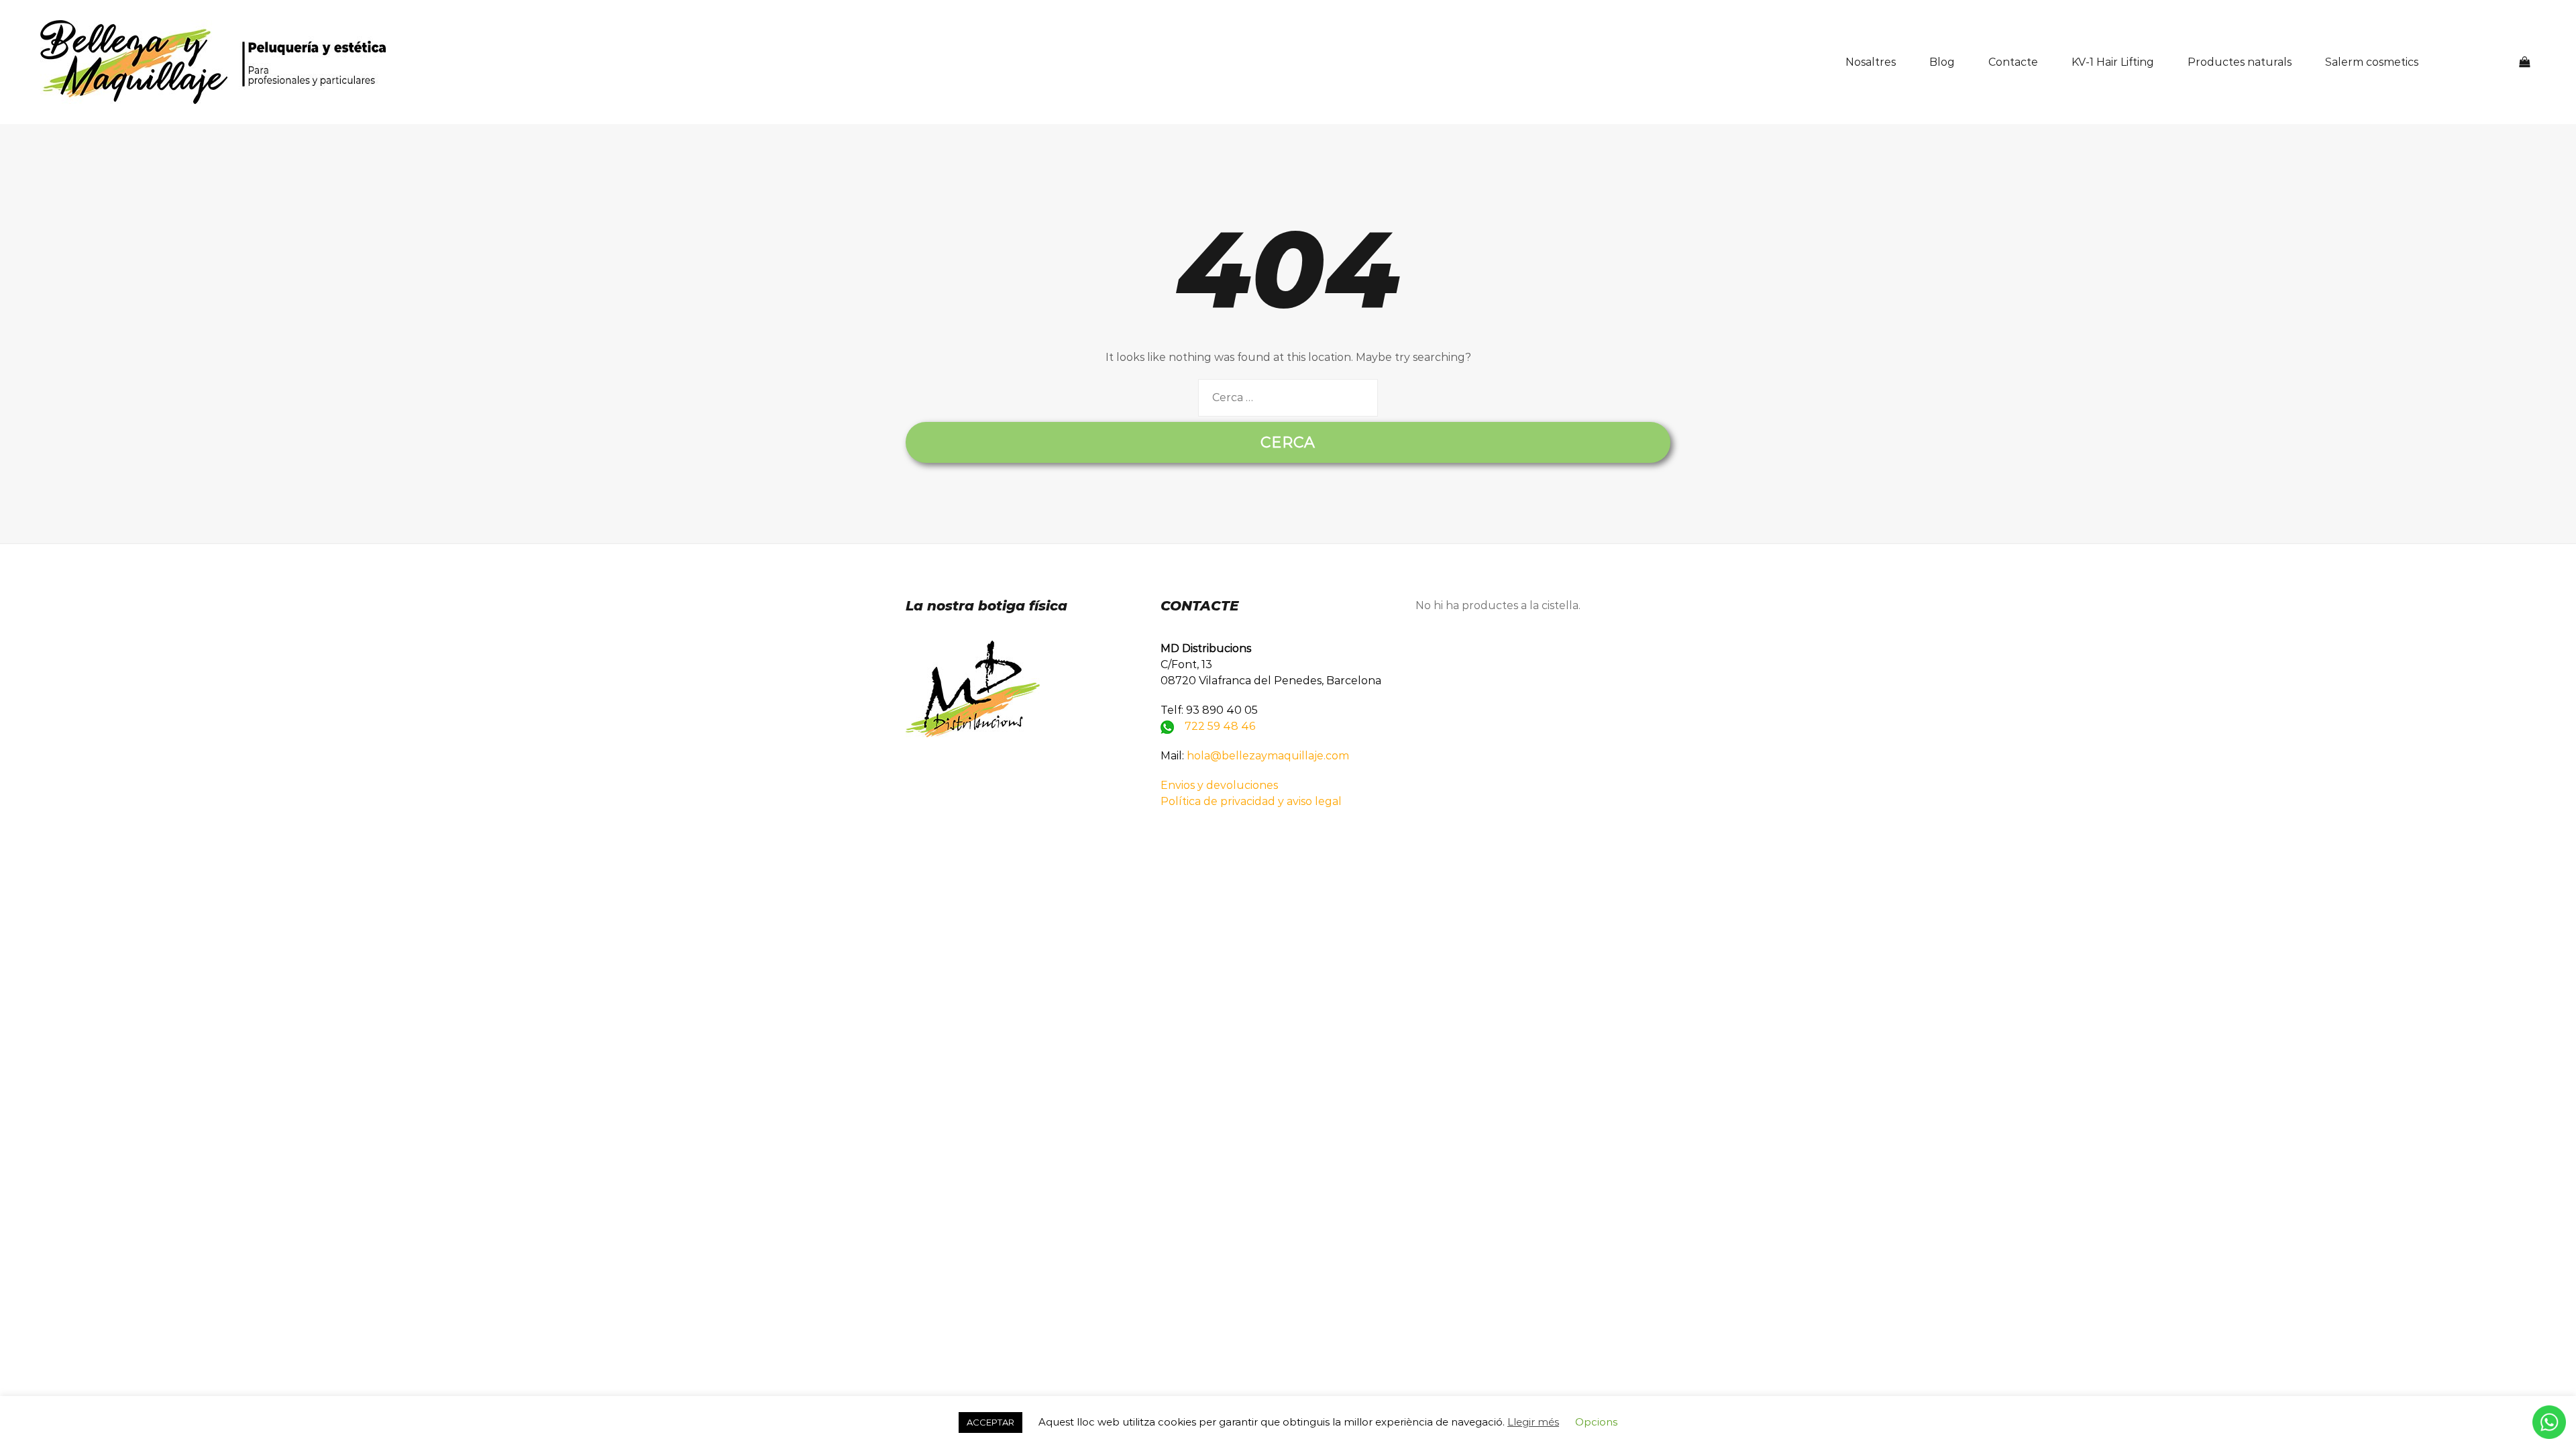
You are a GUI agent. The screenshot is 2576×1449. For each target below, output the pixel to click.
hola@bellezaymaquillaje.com (1268, 756)
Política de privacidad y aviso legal (1251, 801)
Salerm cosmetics (2372, 62)
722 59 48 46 (1220, 726)
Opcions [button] (1596, 1422)
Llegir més (1533, 1422)
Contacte (2013, 62)
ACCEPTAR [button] (990, 1422)
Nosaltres (1871, 62)
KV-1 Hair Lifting (2113, 62)
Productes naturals (2240, 62)
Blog (1942, 62)
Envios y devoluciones (1219, 785)
